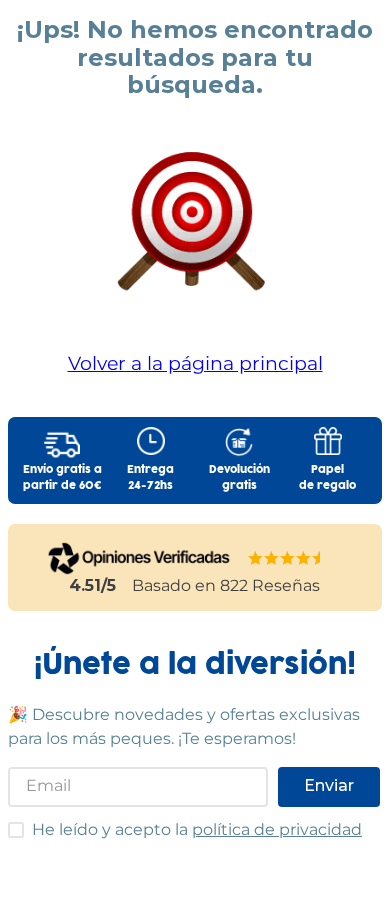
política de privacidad (277, 829)
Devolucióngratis (239, 478)
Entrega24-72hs (150, 478)
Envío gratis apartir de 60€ (62, 478)
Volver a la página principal (195, 363)
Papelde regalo (327, 478)
